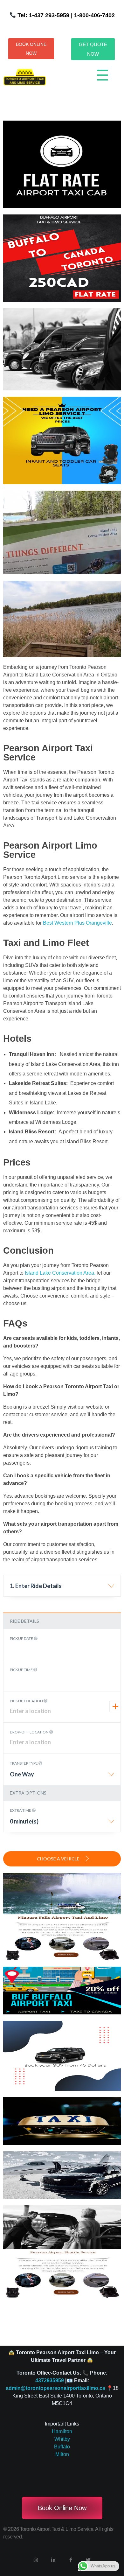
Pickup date (22, 1638)
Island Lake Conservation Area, (60, 1273)
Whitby (62, 2439)
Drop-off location (30, 1732)
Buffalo (62, 2447)
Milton (62, 2454)
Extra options (28, 1793)
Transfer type (24, 1763)
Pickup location (27, 1701)
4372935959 (50, 2380)
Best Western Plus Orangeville (77, 923)
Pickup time (22, 1670)
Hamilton (62, 2431)
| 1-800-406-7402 (92, 15)
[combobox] (62, 1588)
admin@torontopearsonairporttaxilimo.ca (55, 2388)
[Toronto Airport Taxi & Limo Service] (24, 77)
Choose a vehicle (59, 1859)
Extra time (21, 1810)
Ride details (24, 1621)
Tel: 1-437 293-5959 (43, 15)
